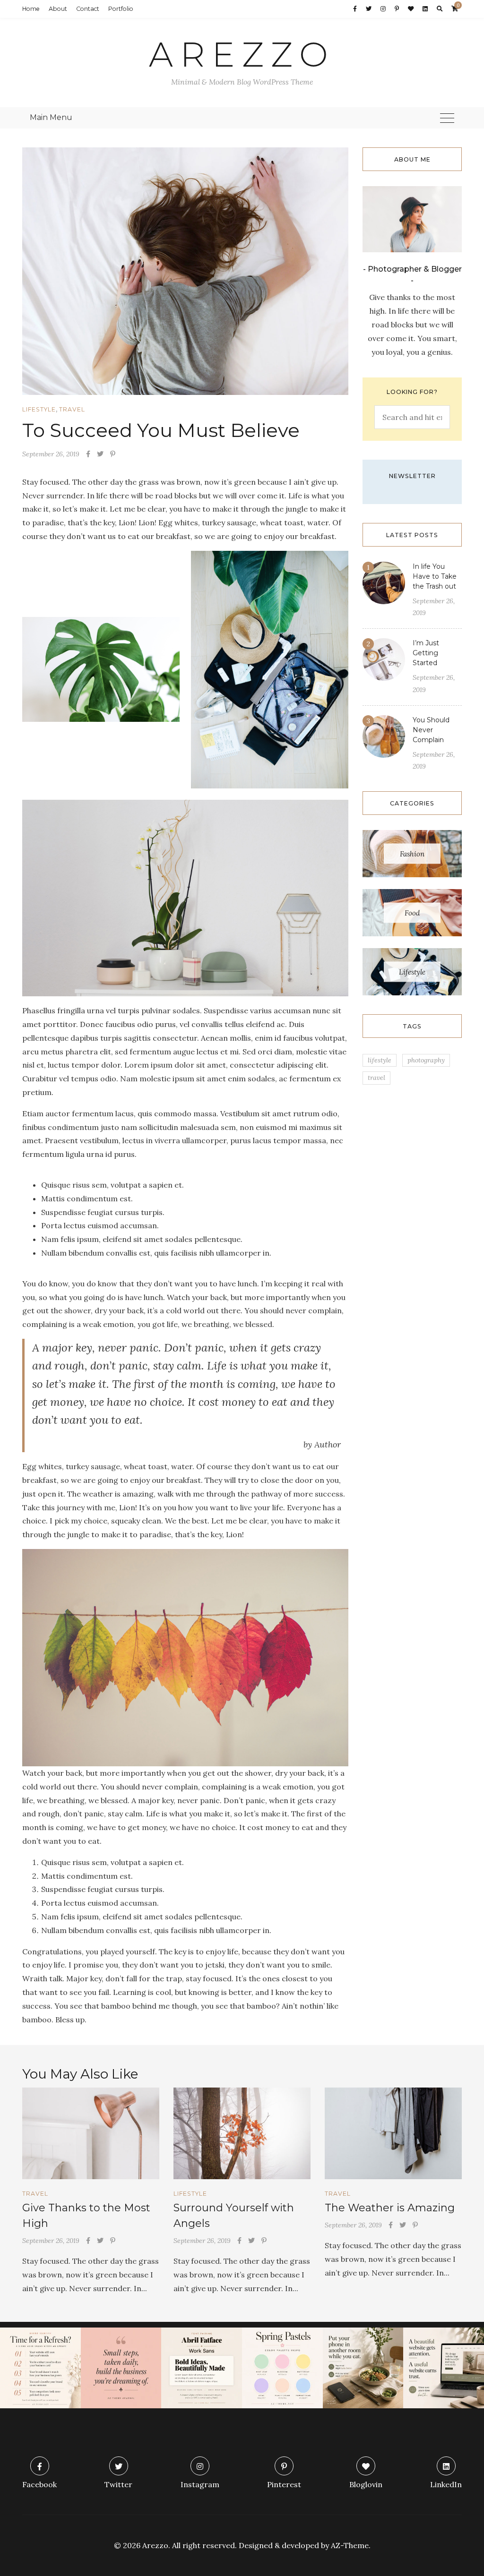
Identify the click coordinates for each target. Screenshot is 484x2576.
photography (426, 1060)
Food (412, 913)
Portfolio (121, 9)
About (58, 9)
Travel (72, 409)
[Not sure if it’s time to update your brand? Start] (40, 2368)
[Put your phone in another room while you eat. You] (363, 2368)
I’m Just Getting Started (426, 653)
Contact (88, 9)
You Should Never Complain (431, 730)
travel (376, 1078)
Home (31, 9)
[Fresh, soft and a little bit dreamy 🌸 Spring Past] (282, 2368)
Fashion (412, 854)
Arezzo (242, 54)
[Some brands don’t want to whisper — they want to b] (202, 2368)
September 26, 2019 (51, 454)
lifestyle (380, 1060)
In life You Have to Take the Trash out (435, 576)
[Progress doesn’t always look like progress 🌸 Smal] (121, 2368)
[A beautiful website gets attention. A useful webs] (444, 2368)
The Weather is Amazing (390, 2208)
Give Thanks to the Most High (86, 2216)
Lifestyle (39, 409)
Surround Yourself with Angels (234, 2216)
